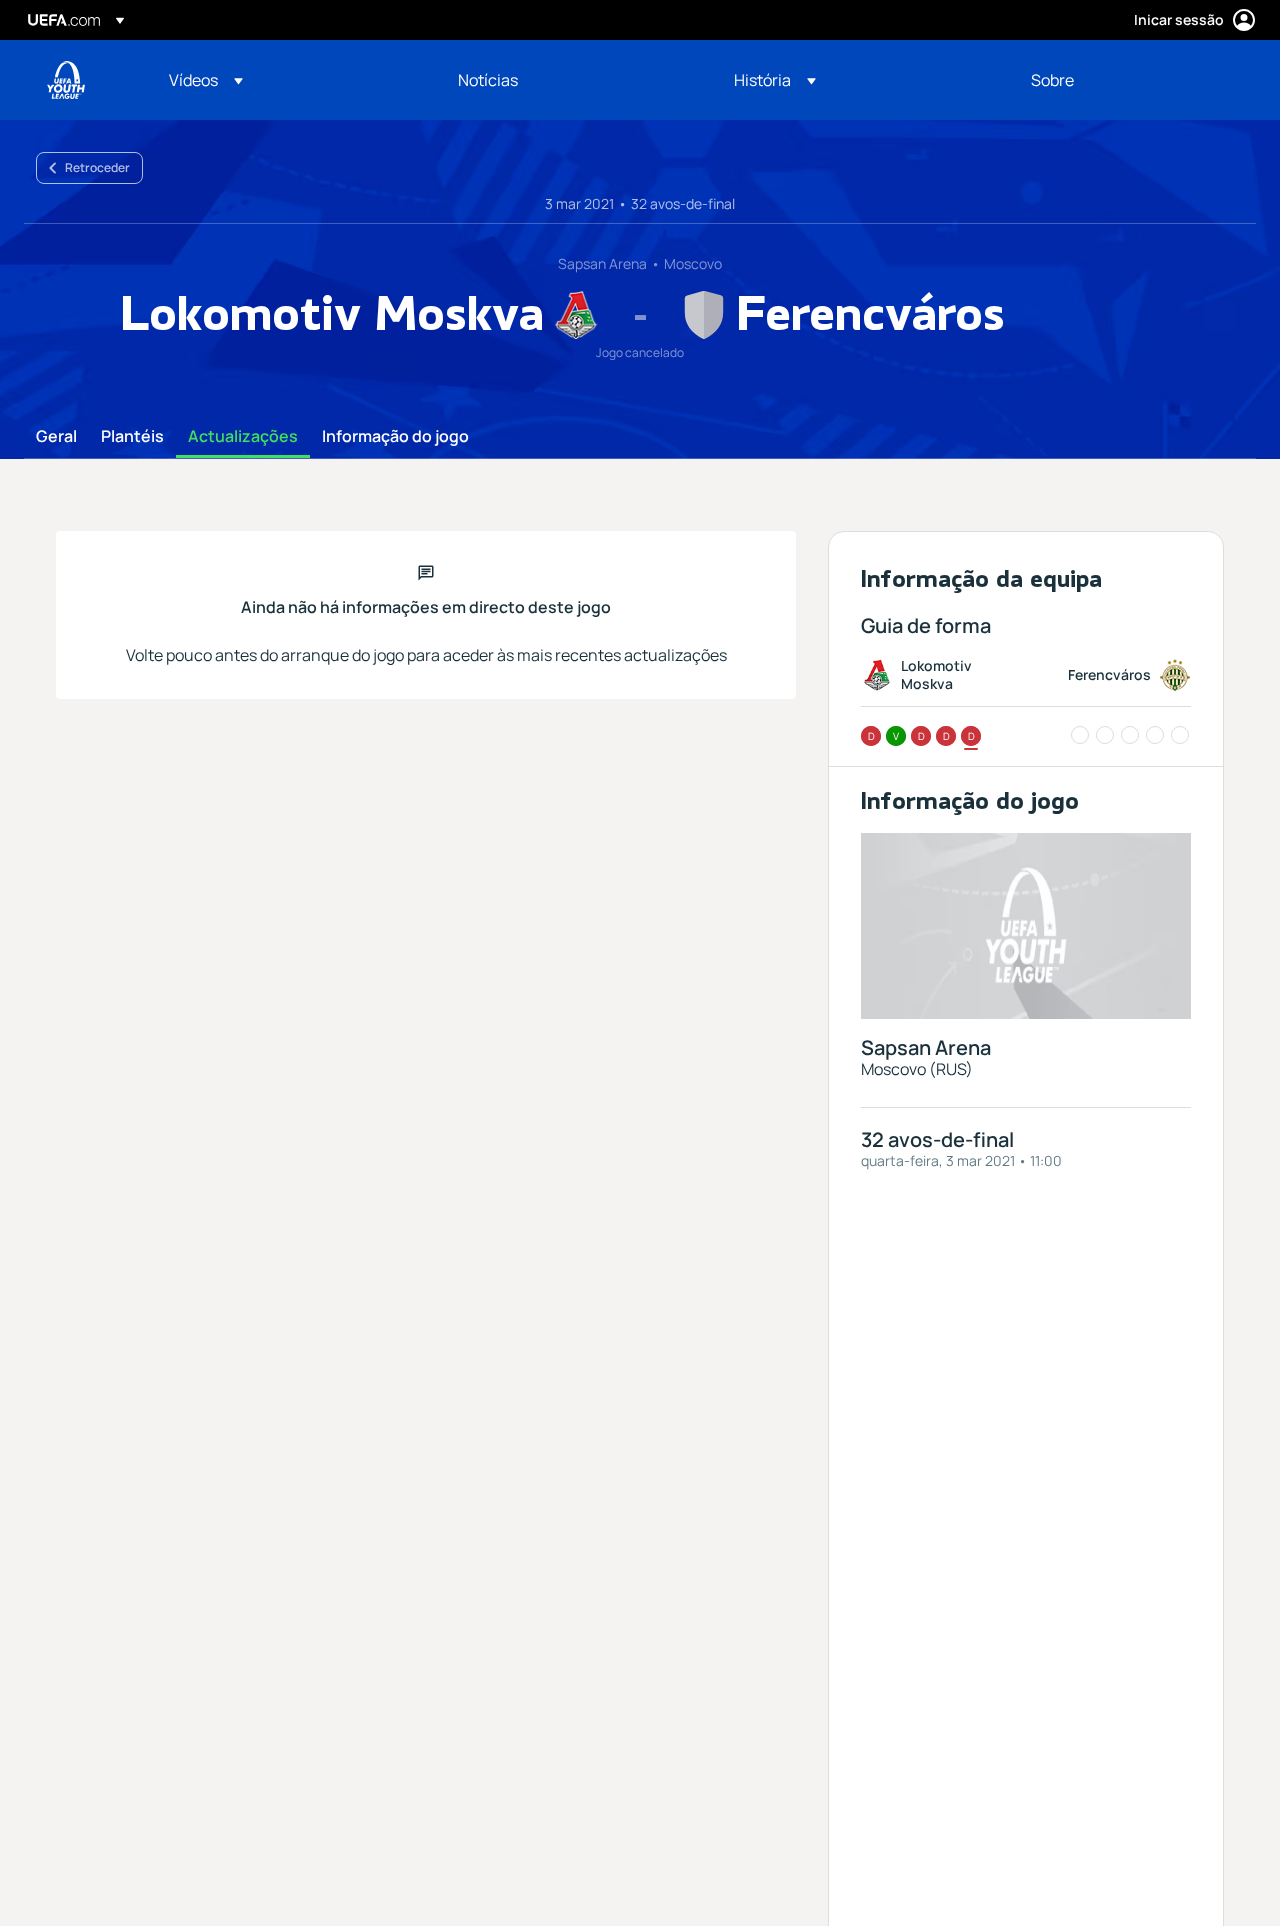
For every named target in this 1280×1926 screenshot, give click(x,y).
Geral (56, 437)
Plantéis (132, 437)
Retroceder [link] (97, 167)
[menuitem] (288, 80)
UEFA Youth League (66, 80)
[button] (206, 80)
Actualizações (243, 437)
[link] (488, 80)
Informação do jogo (395, 437)
